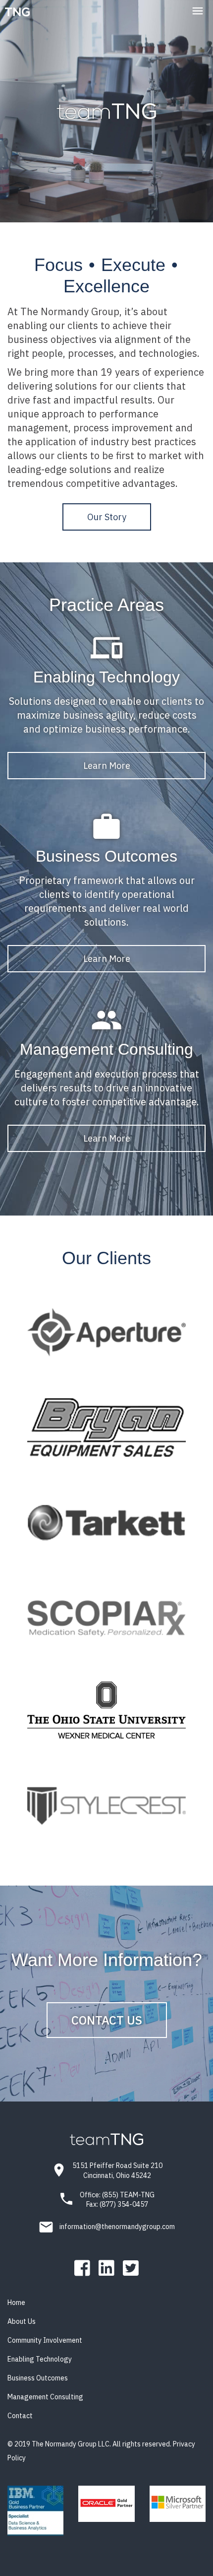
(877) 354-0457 (124, 2204)
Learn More (107, 766)
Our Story (107, 517)
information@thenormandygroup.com (117, 2227)
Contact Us (107, 2020)
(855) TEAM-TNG (128, 2195)
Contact (20, 2416)
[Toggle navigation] (197, 11)
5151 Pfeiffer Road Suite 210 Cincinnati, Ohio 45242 (117, 2170)
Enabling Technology (40, 2359)
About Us (22, 2321)
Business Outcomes (38, 2378)
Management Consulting (45, 2397)
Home (16, 2303)
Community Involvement (45, 2340)
